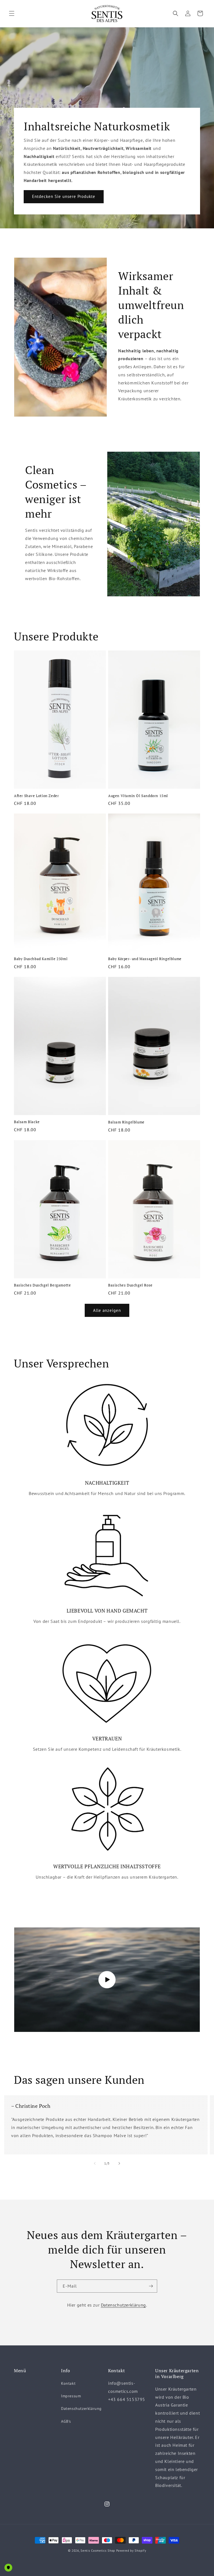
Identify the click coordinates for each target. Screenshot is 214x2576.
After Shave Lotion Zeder (36, 796)
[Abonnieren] (151, 2286)
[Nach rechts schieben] (119, 2163)
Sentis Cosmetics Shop (98, 2551)
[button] (12, 13)
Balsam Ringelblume (126, 1122)
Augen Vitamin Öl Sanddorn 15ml (138, 796)
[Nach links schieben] (95, 2163)
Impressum (71, 2396)
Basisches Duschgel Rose (130, 1285)
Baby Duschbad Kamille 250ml (41, 959)
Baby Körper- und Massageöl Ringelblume (145, 959)
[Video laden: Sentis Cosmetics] (107, 1980)
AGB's (66, 2421)
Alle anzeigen (107, 1310)
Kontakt (68, 2383)
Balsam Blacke (27, 1122)
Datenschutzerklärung (123, 2305)
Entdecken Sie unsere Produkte (64, 196)
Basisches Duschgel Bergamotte (42, 1285)
